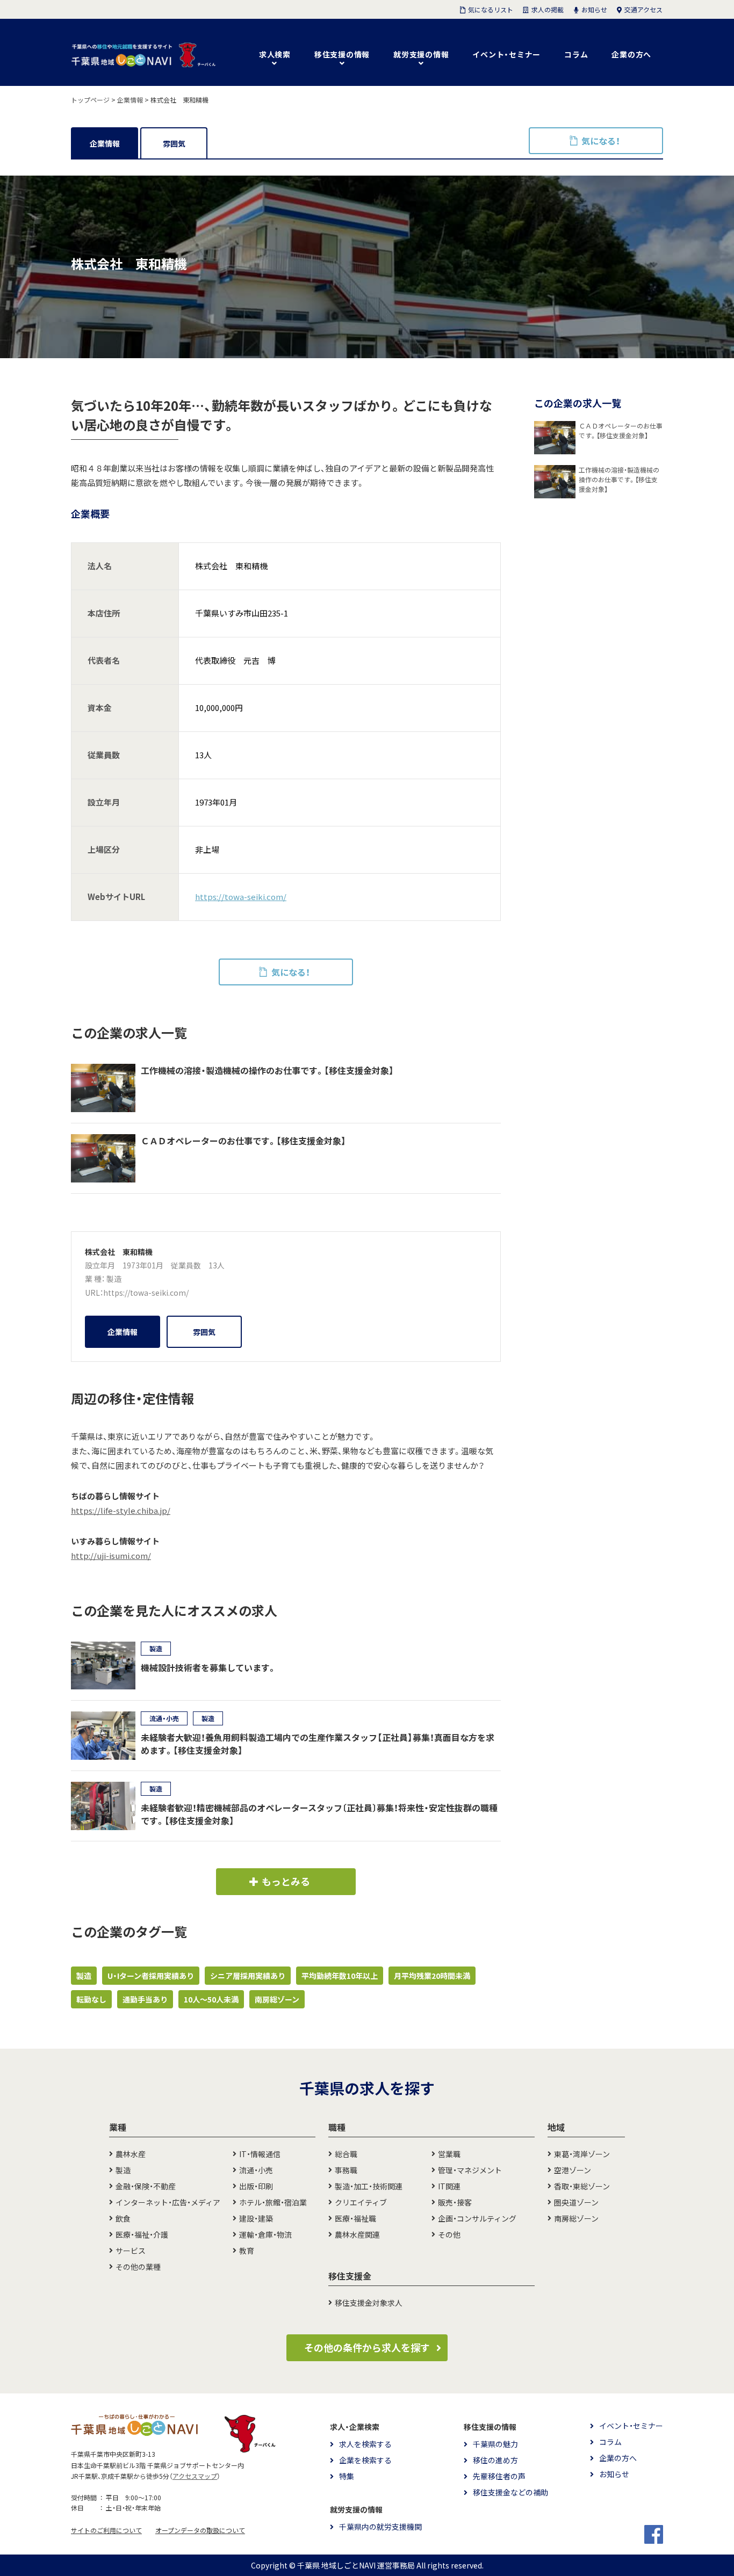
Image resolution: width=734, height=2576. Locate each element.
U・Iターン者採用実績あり (151, 1976)
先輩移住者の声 (499, 2476)
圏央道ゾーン (576, 2202)
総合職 (346, 2154)
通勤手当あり (145, 1999)
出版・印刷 (256, 2186)
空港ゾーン (573, 2170)
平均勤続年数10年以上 (340, 1976)
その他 (449, 2234)
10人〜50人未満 (211, 1999)
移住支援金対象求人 (369, 2303)
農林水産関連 (357, 2234)
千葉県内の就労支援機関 (380, 2527)
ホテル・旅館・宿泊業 (273, 2202)
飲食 (123, 2218)
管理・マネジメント (470, 2170)
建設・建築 (256, 2218)
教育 (247, 2251)
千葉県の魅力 (495, 2444)
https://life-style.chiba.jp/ (121, 1511)
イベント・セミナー (506, 54)
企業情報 (105, 143)
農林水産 (131, 2154)
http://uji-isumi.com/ (111, 1556)
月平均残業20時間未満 (432, 1976)
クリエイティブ (361, 2202)
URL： (94, 1293)
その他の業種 (138, 2267)
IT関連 (449, 2186)
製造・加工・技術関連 (369, 2186)
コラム (576, 54)
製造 (114, 1279)
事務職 (346, 2170)
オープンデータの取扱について (200, 2530)
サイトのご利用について (106, 2530)
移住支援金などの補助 (510, 2492)
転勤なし (91, 1999)
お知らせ (614, 2474)
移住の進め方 (495, 2460)
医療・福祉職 (355, 2218)
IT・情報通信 (260, 2154)
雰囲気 (174, 143)
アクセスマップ (195, 2476)
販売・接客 (455, 2202)
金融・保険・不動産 (146, 2186)
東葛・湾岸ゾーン (582, 2154)
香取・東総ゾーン (582, 2186)
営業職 (449, 2154)
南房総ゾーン (277, 1999)
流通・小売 (256, 2170)
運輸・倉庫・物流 (265, 2234)
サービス (131, 2251)
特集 (347, 2476)
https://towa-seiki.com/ (241, 897)
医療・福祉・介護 (142, 2234)
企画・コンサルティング (477, 2218)
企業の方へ (631, 54)
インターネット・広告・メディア (168, 2202)
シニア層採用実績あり (248, 1976)
